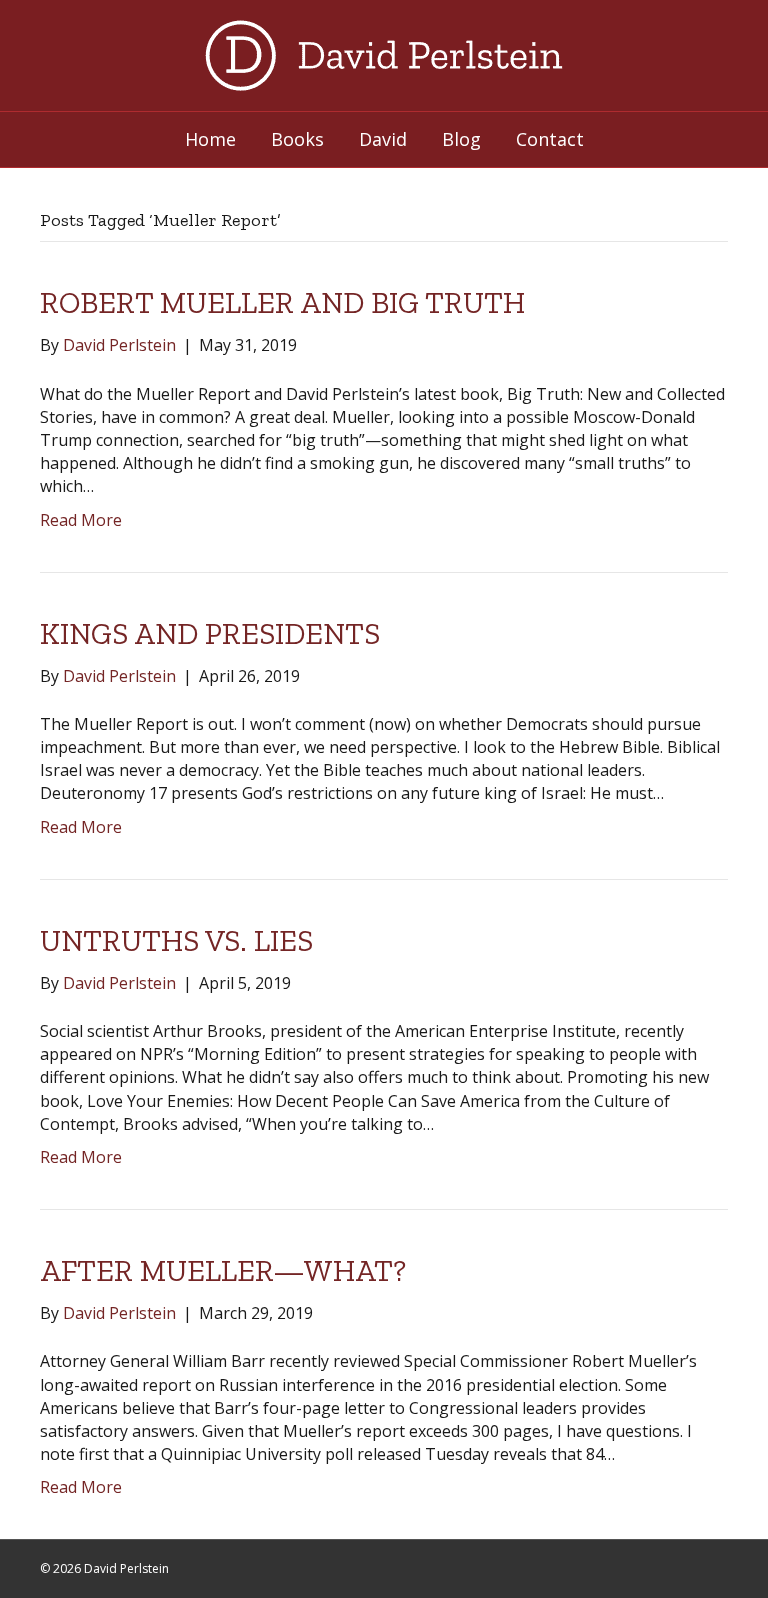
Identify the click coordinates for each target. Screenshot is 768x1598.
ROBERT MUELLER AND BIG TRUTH (282, 303)
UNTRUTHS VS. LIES (176, 941)
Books (297, 139)
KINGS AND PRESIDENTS (210, 634)
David (383, 139)
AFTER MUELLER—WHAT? (223, 1271)
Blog (461, 139)
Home (210, 139)
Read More (81, 520)
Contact (550, 139)
